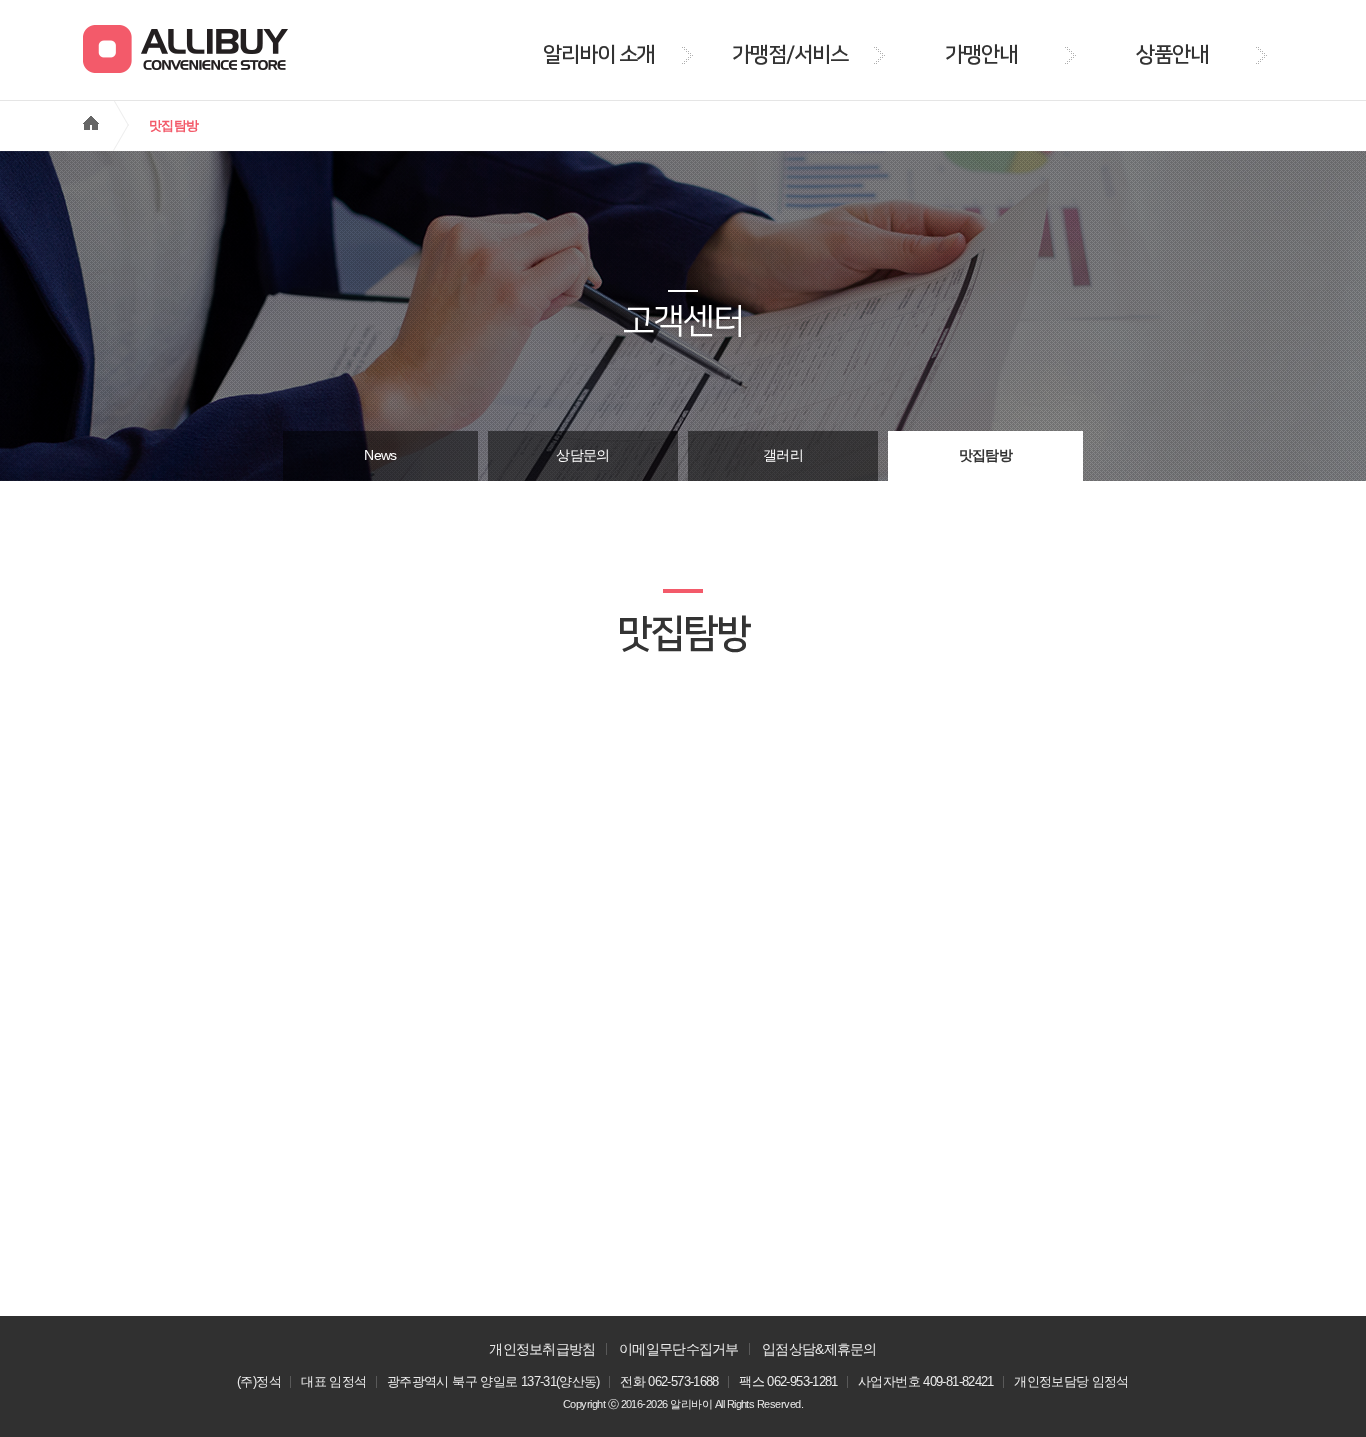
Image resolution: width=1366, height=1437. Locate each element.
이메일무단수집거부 (679, 1349)
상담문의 (582, 455)
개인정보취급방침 (542, 1349)
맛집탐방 (985, 455)
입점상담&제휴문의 (819, 1349)
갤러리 (783, 455)
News (380, 455)
